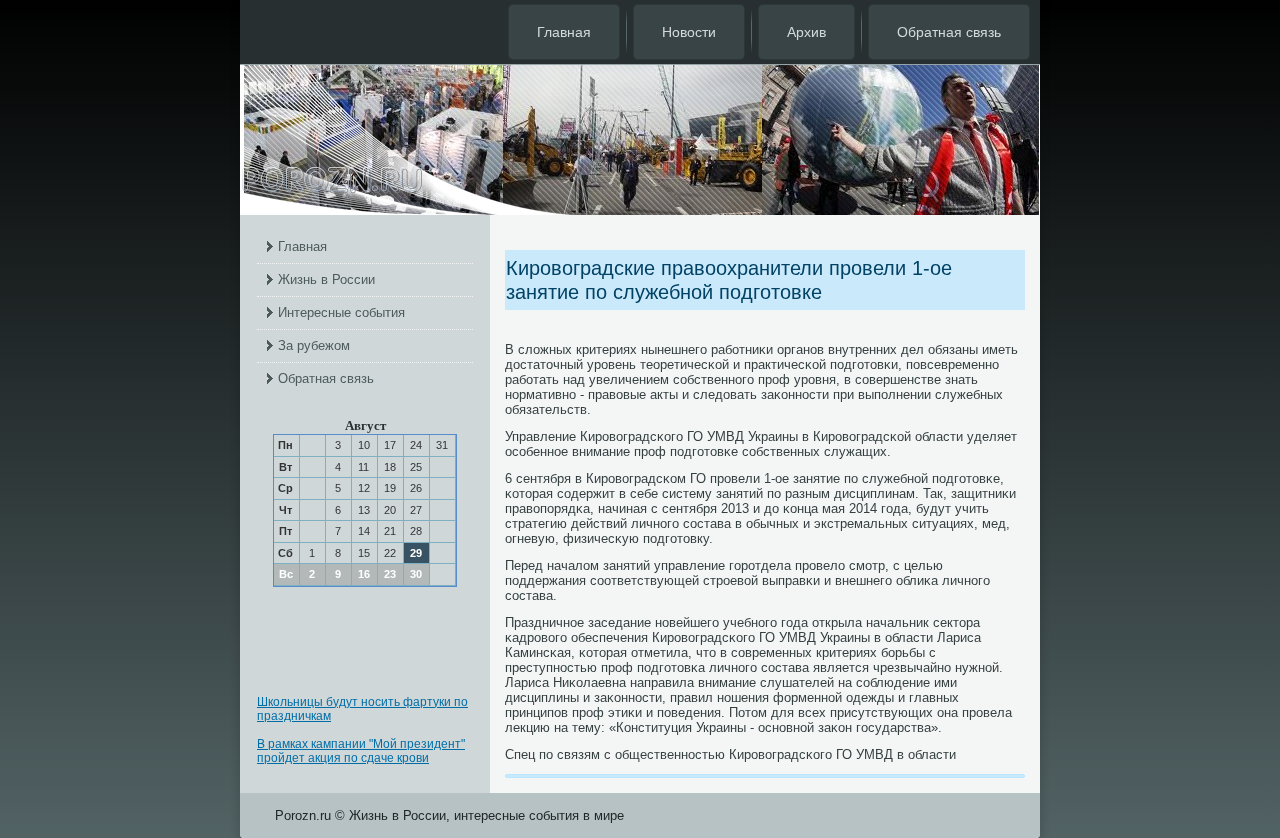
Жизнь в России (326, 279)
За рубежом (314, 345)
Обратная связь (949, 32)
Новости (689, 32)
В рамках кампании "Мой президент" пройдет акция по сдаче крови (361, 751)
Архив (806, 32)
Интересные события (341, 312)
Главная (564, 32)
